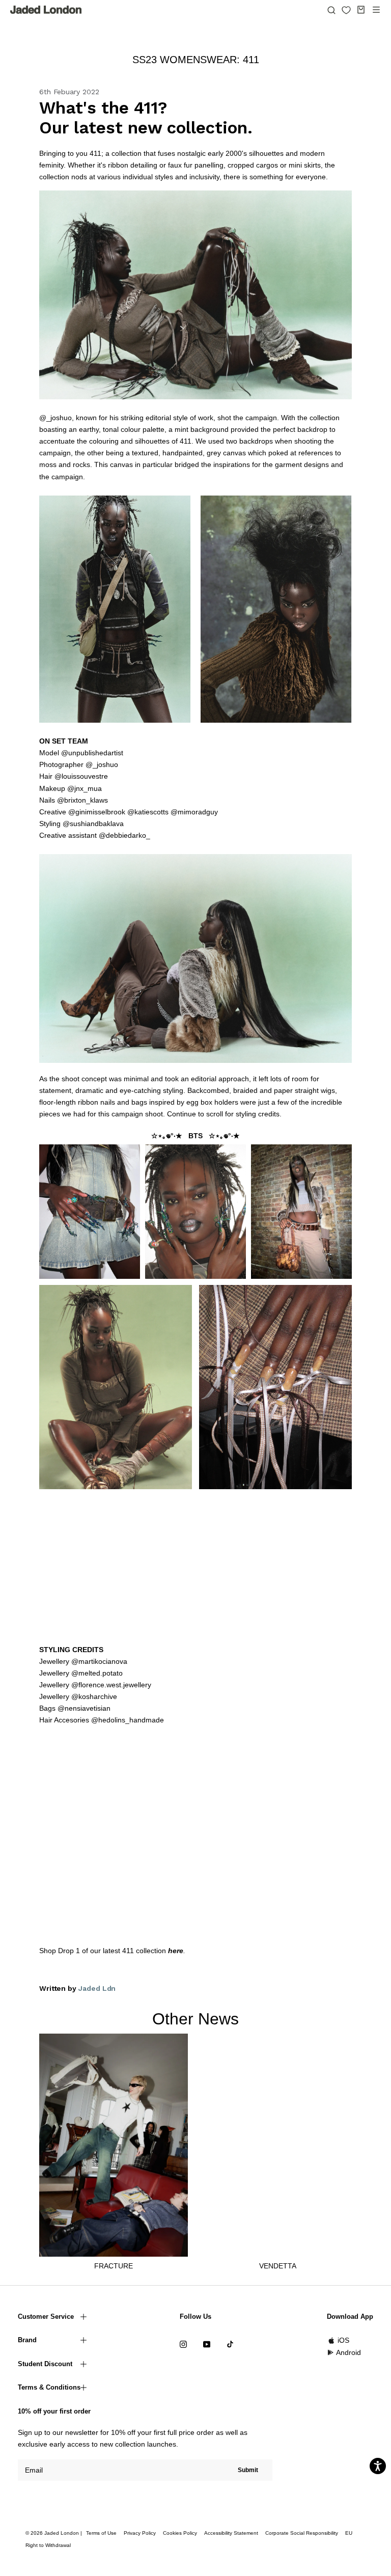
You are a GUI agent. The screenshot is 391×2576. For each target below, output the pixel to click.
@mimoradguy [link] (194, 812)
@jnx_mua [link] (85, 788)
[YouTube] (207, 2344)
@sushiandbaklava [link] (93, 824)
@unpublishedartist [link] (92, 753)
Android (348, 2352)
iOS (343, 2340)
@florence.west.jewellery (111, 1685)
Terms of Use (101, 2533)
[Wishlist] (346, 10)
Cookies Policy (180, 2533)
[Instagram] (183, 2344)
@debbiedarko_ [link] (124, 835)
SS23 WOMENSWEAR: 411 (196, 60)
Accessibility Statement (231, 2533)
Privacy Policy (140, 2533)
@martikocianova (99, 1661)
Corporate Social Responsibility (302, 2533)
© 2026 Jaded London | (54, 2533)
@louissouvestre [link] (81, 776)
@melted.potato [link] (97, 1673)
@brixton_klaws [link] (82, 800)
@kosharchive (94, 1696)
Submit (248, 2470)
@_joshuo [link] (102, 764)
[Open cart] (361, 10)
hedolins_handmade (131, 1720)
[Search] (331, 10)
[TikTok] (230, 2344)
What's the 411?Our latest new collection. (146, 118)
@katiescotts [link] (148, 812)
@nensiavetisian (84, 1708)
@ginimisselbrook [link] (97, 812)
